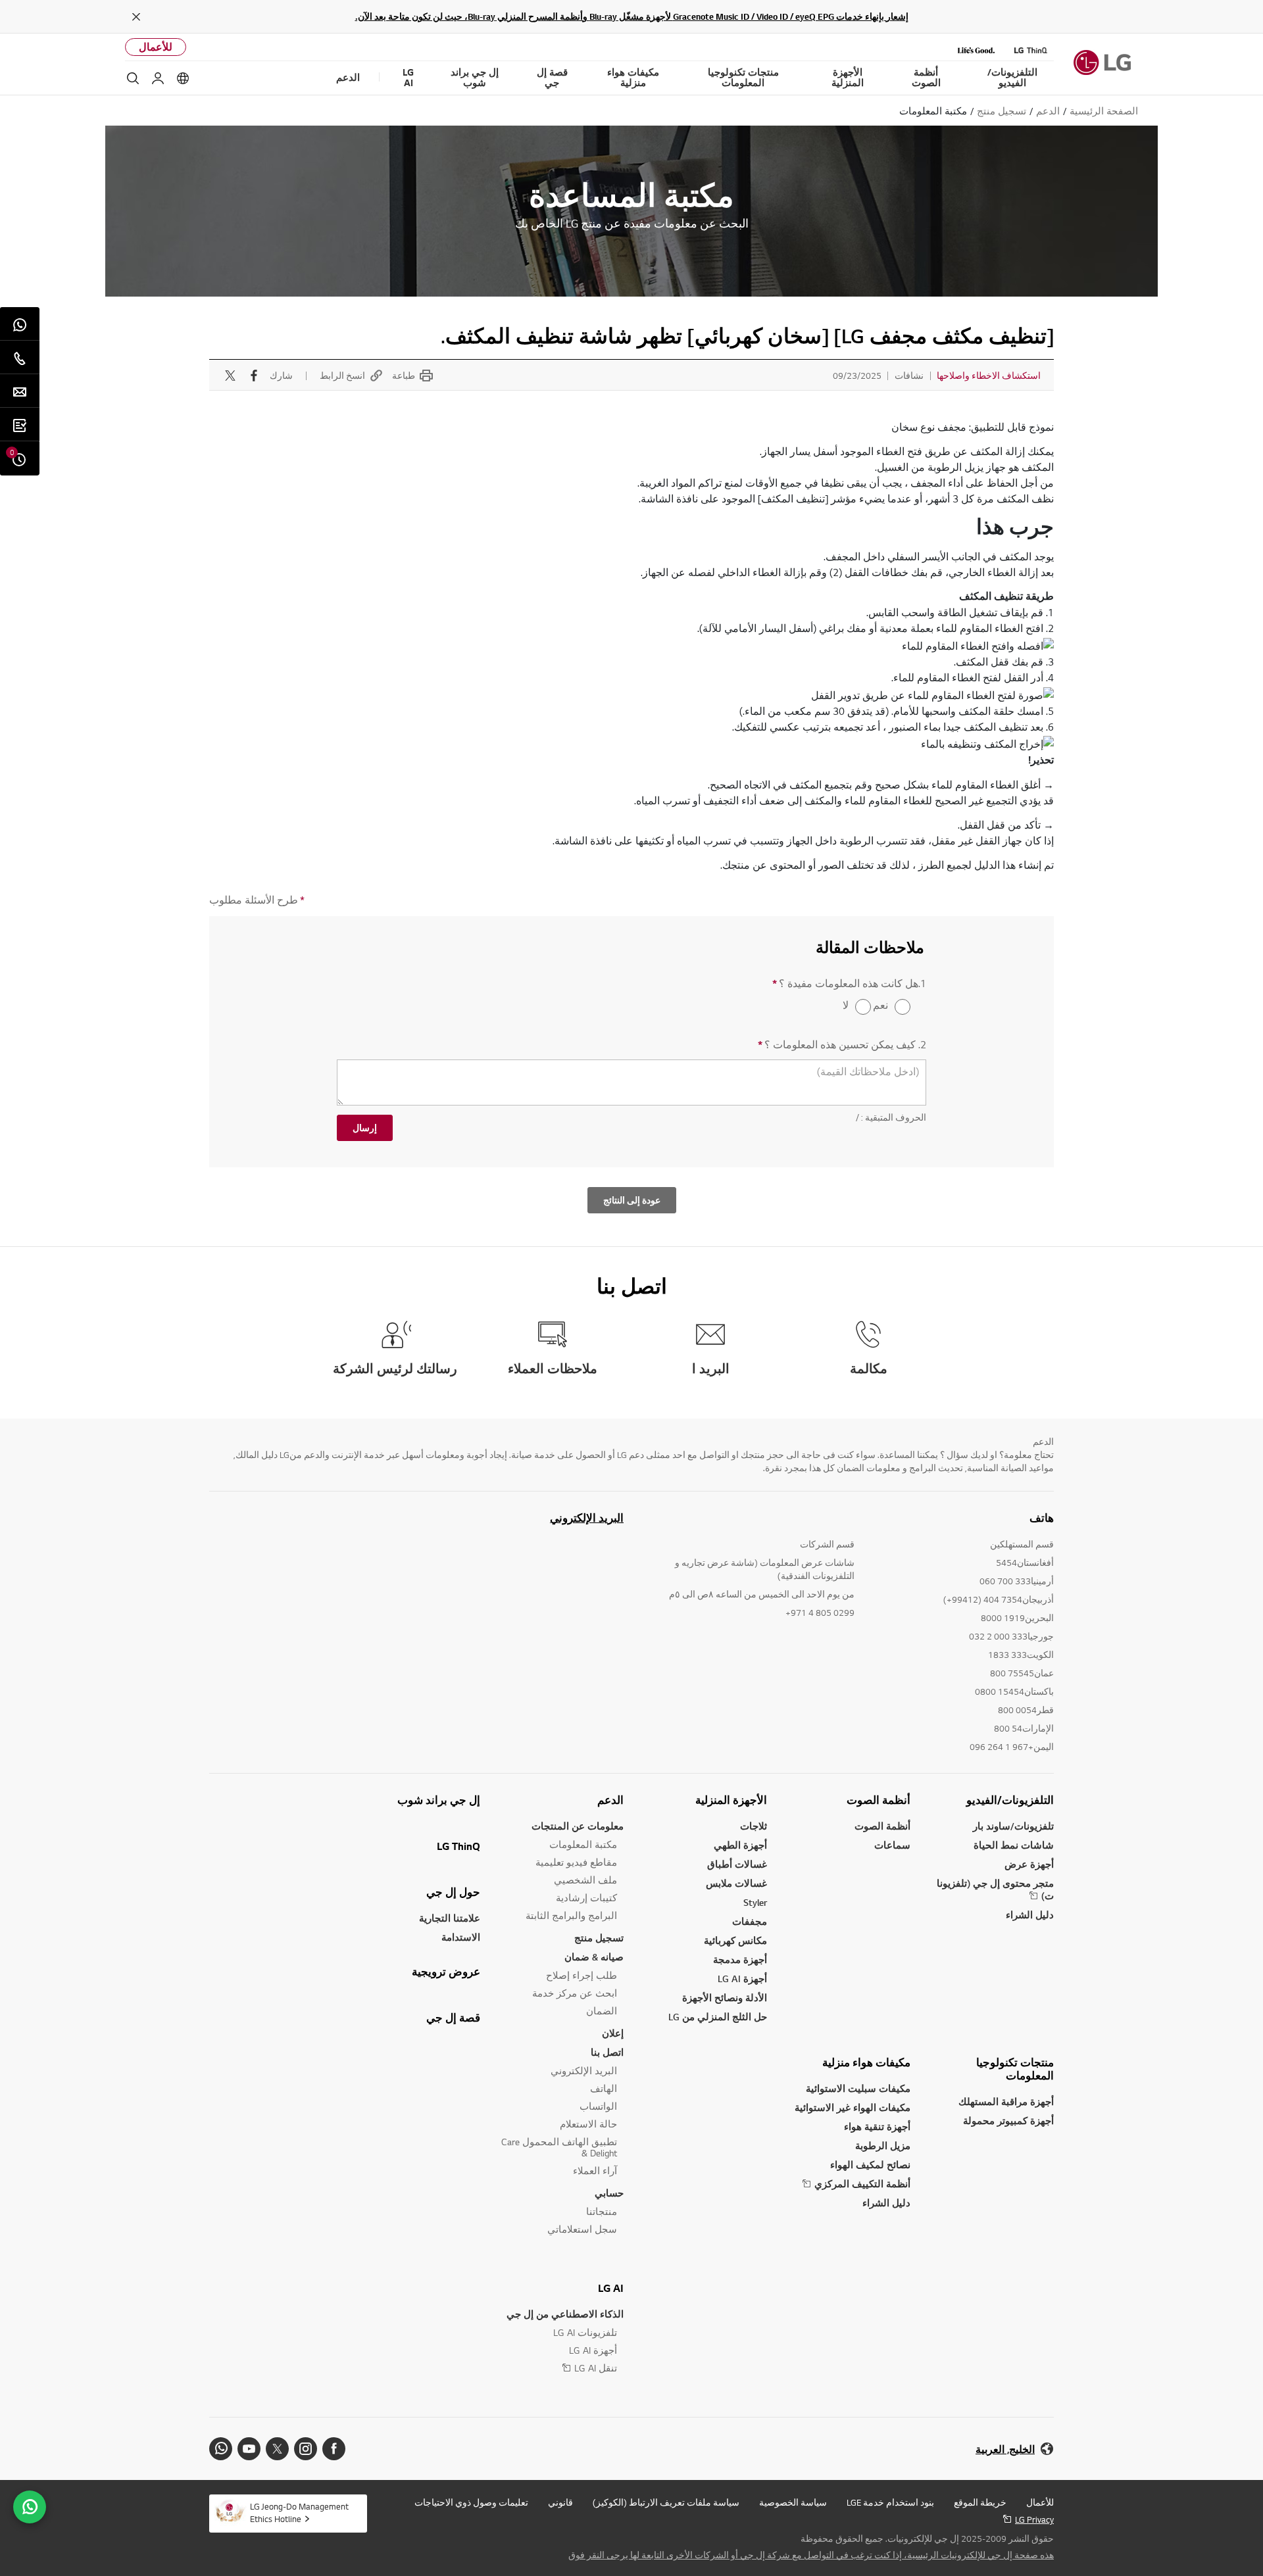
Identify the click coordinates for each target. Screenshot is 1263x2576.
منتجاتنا (602, 2211)
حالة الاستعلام (588, 2124)
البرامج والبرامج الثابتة (571, 1915)
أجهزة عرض (1029, 1864)
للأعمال (156, 47)
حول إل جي (453, 1892)
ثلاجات (754, 1826)
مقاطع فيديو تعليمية (576, 1862)
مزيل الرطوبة (883, 2146)
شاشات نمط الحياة (1014, 1845)
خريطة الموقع (980, 2502)
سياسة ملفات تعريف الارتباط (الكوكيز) (666, 2502)
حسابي (609, 2193)
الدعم (610, 1800)
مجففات (750, 1921)
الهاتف (604, 2088)
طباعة (404, 376)
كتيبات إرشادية (586, 1898)
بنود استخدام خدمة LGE (890, 2502)
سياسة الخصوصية (793, 2502)
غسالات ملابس (736, 1883)
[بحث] (133, 78)
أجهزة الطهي (740, 1845)
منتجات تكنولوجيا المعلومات (1015, 2069)
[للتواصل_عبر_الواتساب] (30, 2507)
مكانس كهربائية (735, 1940)
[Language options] (183, 78)
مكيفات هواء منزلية (866, 2062)
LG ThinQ (458, 1846)
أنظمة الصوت (879, 1800)
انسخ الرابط (342, 376)
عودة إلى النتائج (632, 1200)
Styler (755, 1902)
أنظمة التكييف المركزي (862, 2184)
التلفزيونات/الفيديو (1010, 1800)
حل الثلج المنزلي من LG (718, 2017)
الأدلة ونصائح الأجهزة (725, 1998)
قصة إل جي (453, 2018)
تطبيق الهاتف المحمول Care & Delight (559, 2147)
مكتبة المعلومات (583, 1844)
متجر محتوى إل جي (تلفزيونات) (995, 1889)
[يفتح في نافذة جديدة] (334, 2449)
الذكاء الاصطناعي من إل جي (565, 2314)
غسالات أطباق (737, 1864)
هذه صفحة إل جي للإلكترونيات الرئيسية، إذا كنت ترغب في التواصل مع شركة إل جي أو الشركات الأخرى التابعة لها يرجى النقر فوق (811, 2555)
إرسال (365, 1128)
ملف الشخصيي (585, 1880)
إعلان (613, 2033)
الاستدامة (461, 1937)
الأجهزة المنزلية (731, 1800)
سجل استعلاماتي (582, 2229)
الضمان (602, 2011)
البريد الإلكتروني (587, 1518)
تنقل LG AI (596, 2368)
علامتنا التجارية (450, 1918)
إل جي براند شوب (439, 1800)
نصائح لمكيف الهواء (870, 2165)
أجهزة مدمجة (740, 1959)
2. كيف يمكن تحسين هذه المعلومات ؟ (842, 1045)
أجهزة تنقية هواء (877, 2126)
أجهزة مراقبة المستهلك (1006, 2102)
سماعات (892, 1845)
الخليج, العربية (1005, 2449)
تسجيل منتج (599, 1938)
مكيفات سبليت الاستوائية (858, 2088)
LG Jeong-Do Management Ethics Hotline (299, 2513)
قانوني (560, 2502)
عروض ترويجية (446, 1972)
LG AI (611, 2288)
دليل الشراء (1030, 1915)
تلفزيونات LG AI (585, 2332)
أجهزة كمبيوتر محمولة (1008, 2121)
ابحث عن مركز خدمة (575, 1993)
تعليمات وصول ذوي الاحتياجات (471, 2502)
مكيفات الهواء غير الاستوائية (853, 2107)
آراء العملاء (595, 2171)
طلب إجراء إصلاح (582, 1975)
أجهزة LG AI (742, 1979)
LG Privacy (1034, 2519)
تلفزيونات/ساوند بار (1013, 1826)
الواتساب (598, 2106)
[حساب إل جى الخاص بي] (158, 78)
